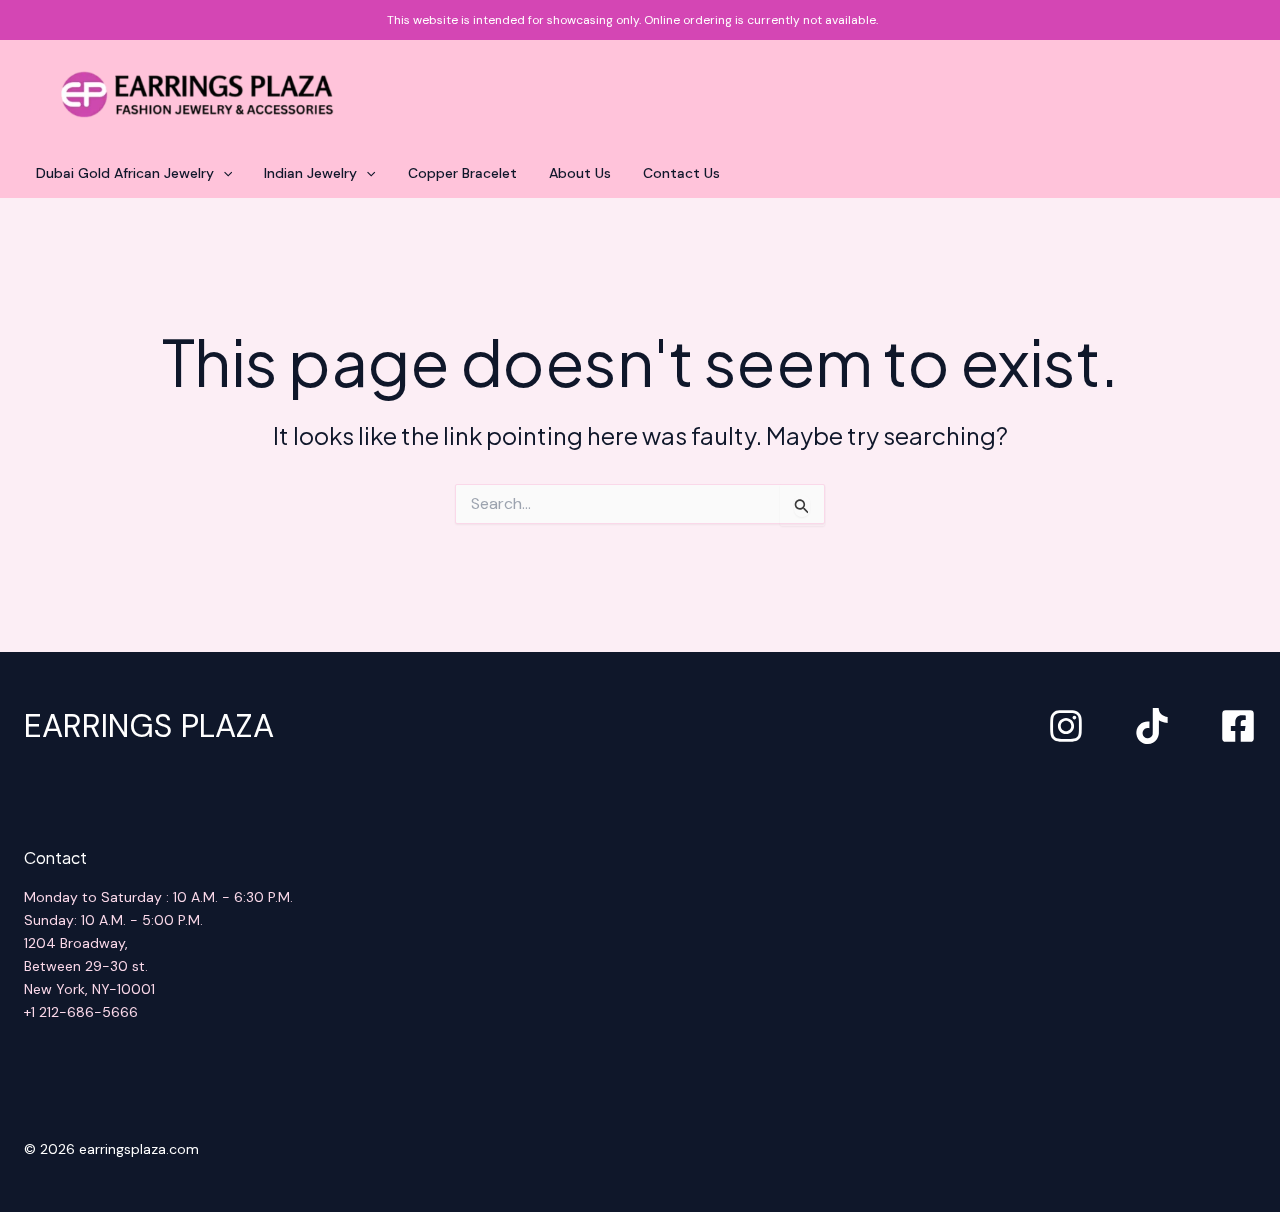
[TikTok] (1152, 726)
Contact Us (681, 173)
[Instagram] (1066, 726)
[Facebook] (1238, 726)
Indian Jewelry (310, 173)
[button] (223, 173)
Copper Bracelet (462, 173)
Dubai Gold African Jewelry (125, 173)
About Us (580, 173)
